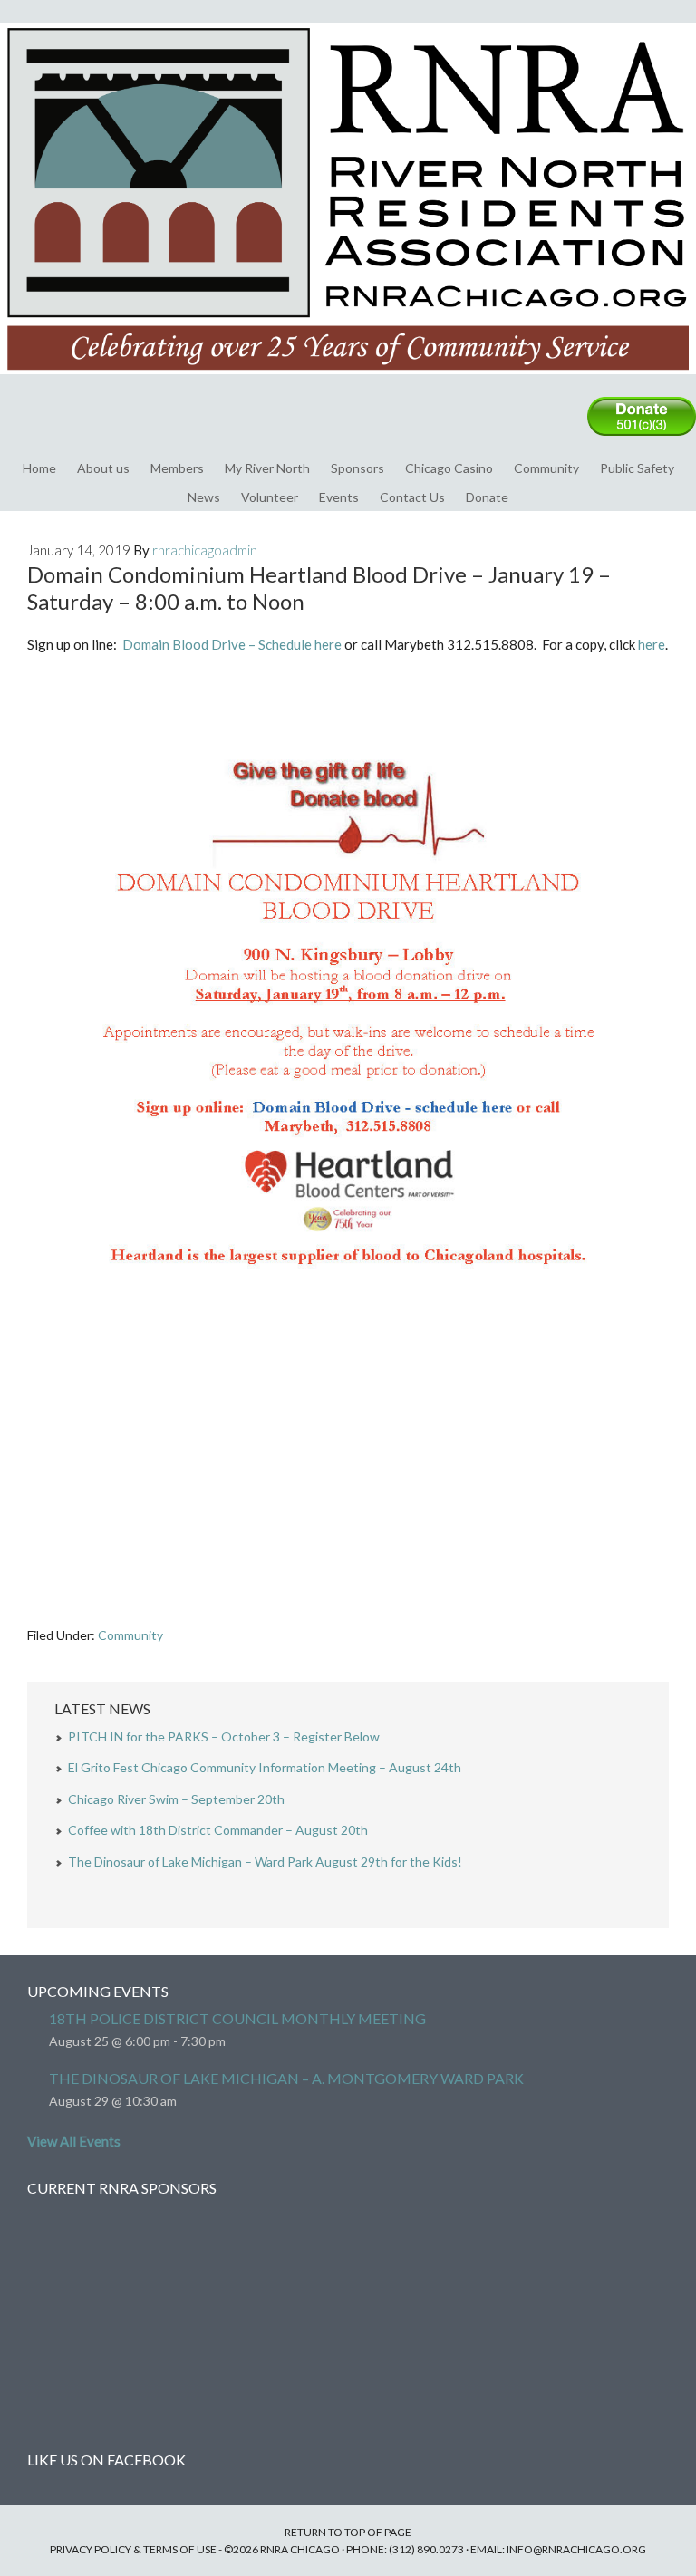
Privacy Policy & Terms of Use (133, 2549)
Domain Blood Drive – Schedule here (232, 644)
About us (103, 468)
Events (339, 497)
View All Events (74, 2141)
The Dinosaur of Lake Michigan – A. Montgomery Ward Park (286, 2078)
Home (39, 468)
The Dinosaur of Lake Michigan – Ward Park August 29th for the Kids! (265, 1862)
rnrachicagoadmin (205, 550)
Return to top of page (348, 2532)
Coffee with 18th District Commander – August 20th (218, 1830)
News (204, 497)
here (652, 644)
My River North (267, 468)
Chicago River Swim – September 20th (176, 1799)
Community (546, 468)
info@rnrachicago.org (576, 2549)
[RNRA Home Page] (348, 382)
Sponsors (358, 468)
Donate (487, 497)
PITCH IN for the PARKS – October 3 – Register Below (224, 1737)
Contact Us (412, 497)
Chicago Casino (449, 468)
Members (177, 468)
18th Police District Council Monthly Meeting (237, 2018)
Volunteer (270, 497)
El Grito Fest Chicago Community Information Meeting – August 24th (265, 1767)
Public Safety (637, 468)
